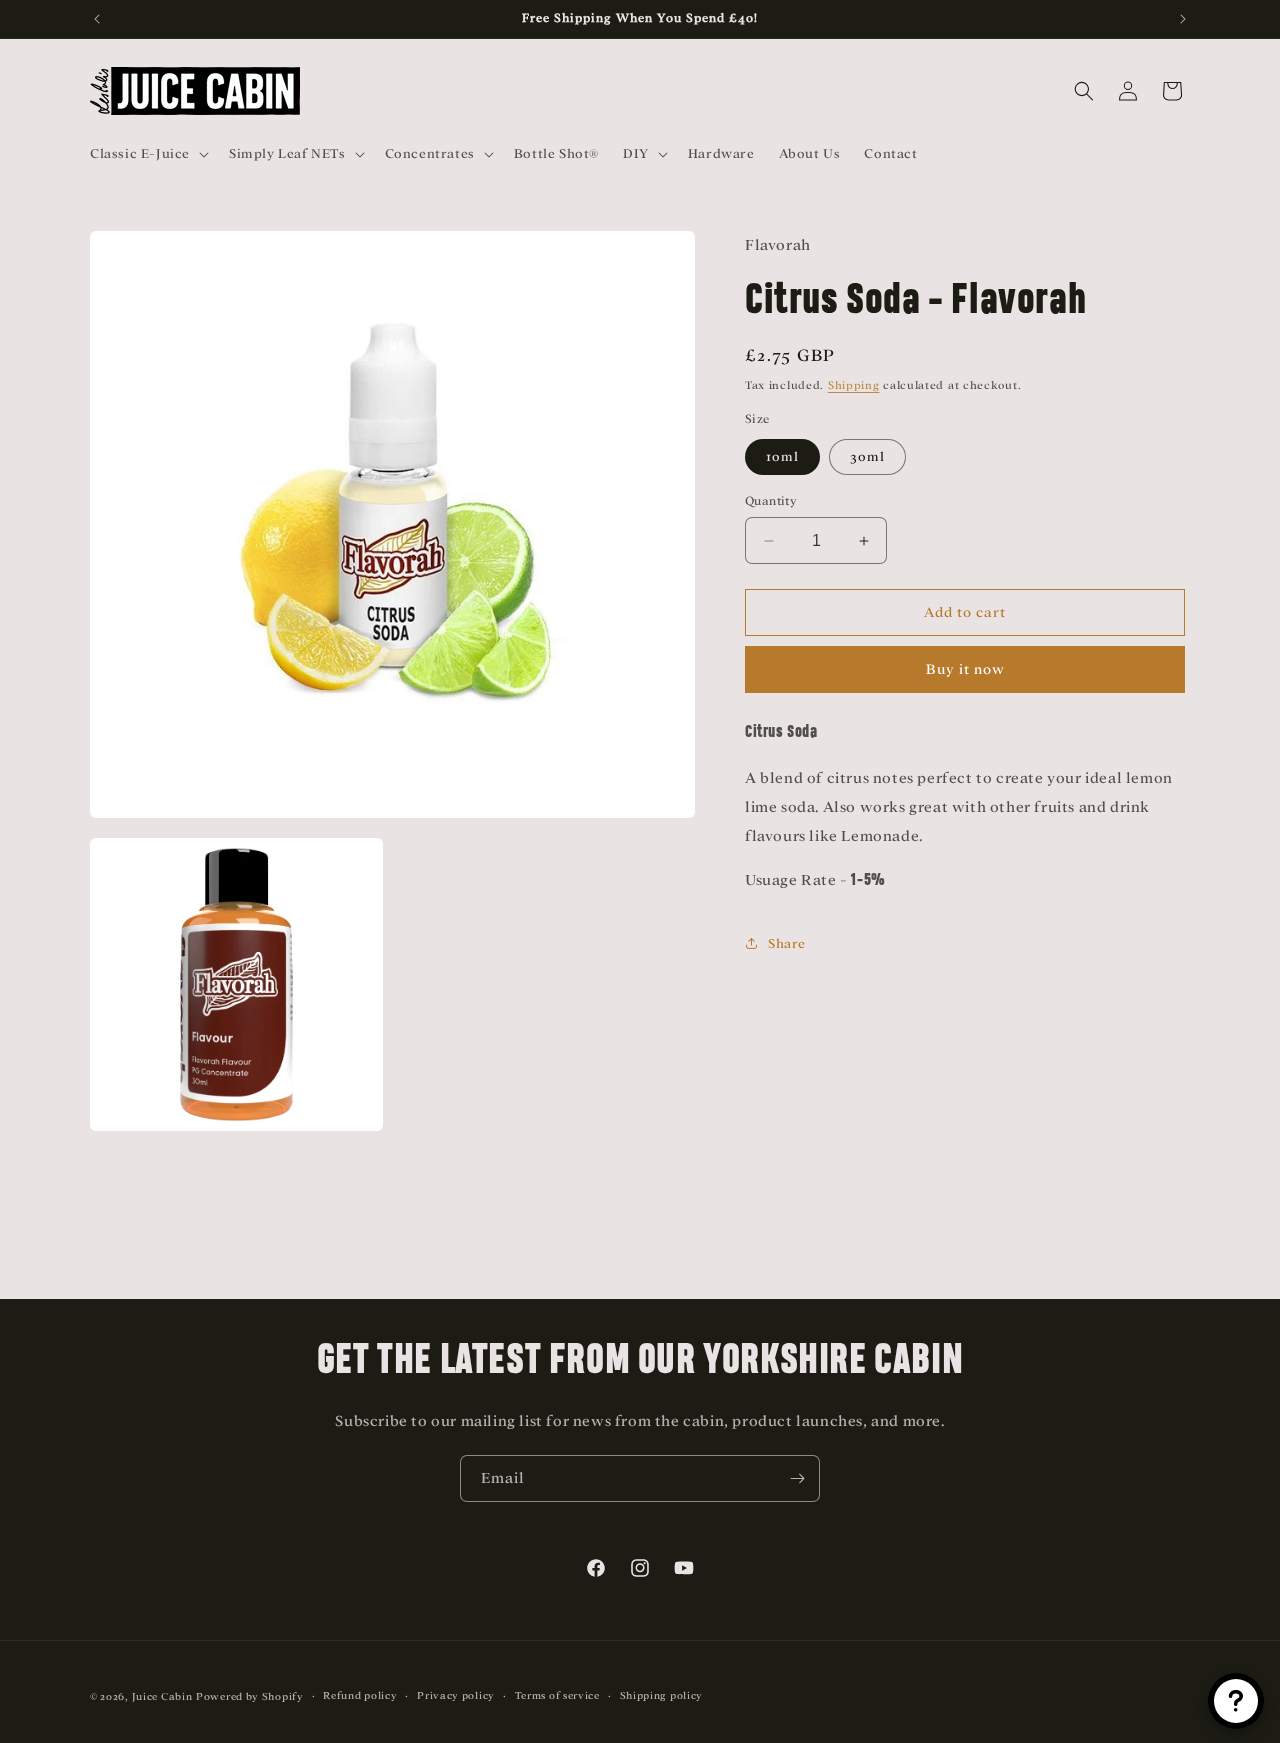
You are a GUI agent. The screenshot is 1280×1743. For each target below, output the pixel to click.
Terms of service (557, 1695)
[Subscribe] (797, 1478)
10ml (782, 456)
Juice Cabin (162, 1696)
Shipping (854, 385)
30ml (867, 456)
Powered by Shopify (250, 1696)
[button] (147, 154)
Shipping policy (662, 1695)
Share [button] (787, 942)
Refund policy (360, 1695)
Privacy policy (456, 1695)
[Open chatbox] (1236, 1701)
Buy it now (965, 669)
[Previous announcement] (97, 19)
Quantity (771, 501)
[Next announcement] (1183, 19)
